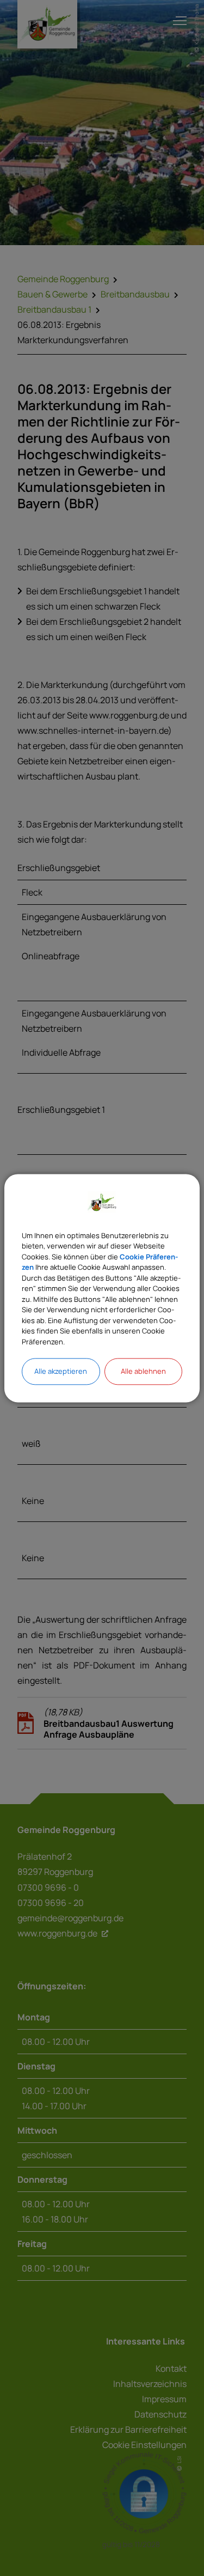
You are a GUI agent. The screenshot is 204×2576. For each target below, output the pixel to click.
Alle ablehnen (143, 1371)
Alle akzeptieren (61, 1371)
